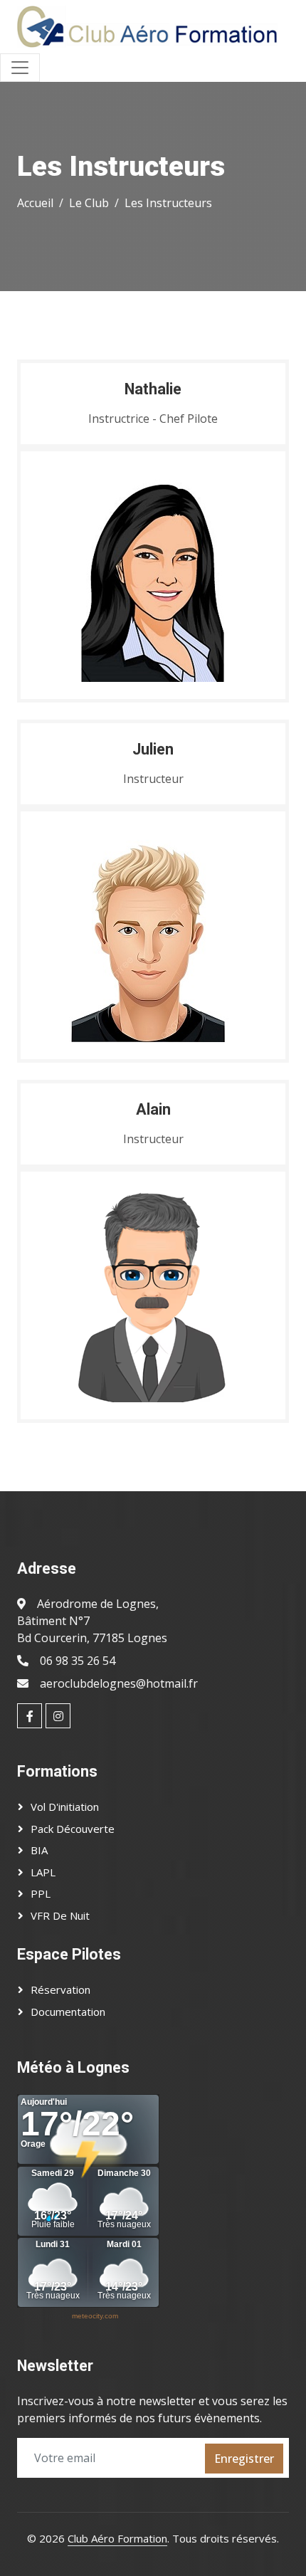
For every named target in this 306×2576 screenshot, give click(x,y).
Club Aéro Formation (117, 2538)
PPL (41, 1893)
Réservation (60, 1989)
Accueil (35, 203)
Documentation (68, 2012)
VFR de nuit (60, 1915)
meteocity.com (95, 2316)
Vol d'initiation (65, 1807)
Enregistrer (244, 2459)
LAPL (43, 1872)
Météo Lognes (41, 2316)
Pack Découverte (73, 1829)
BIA (39, 1850)
